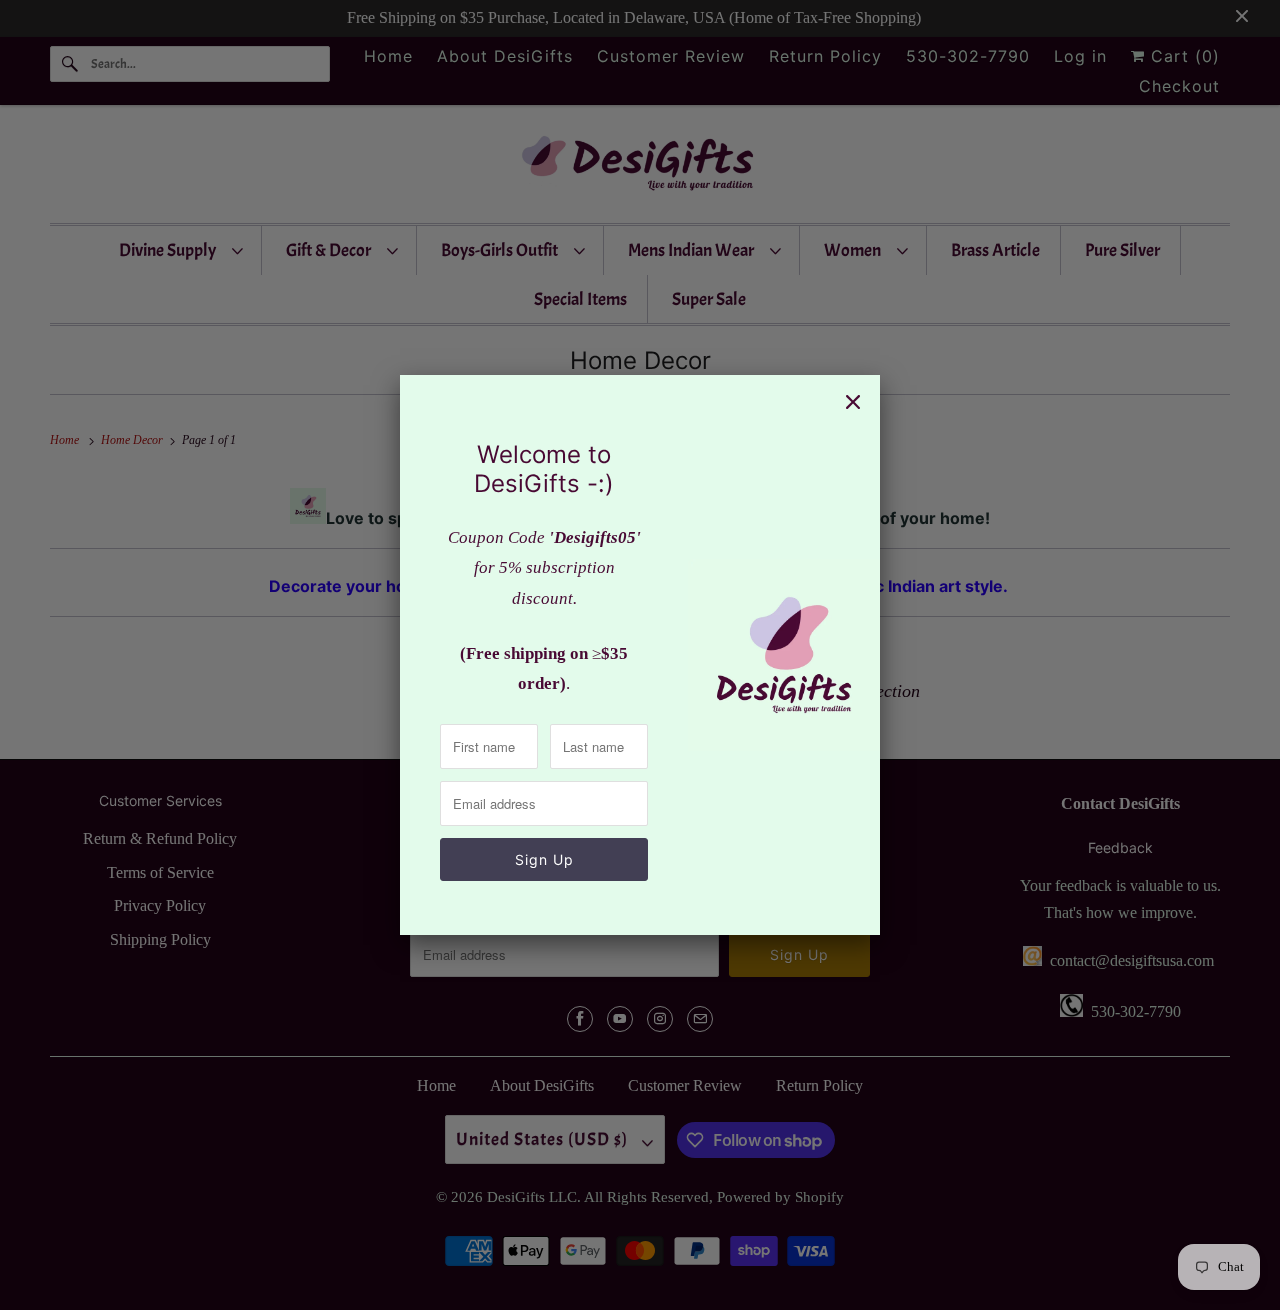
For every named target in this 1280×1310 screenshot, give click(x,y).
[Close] (853, 402)
